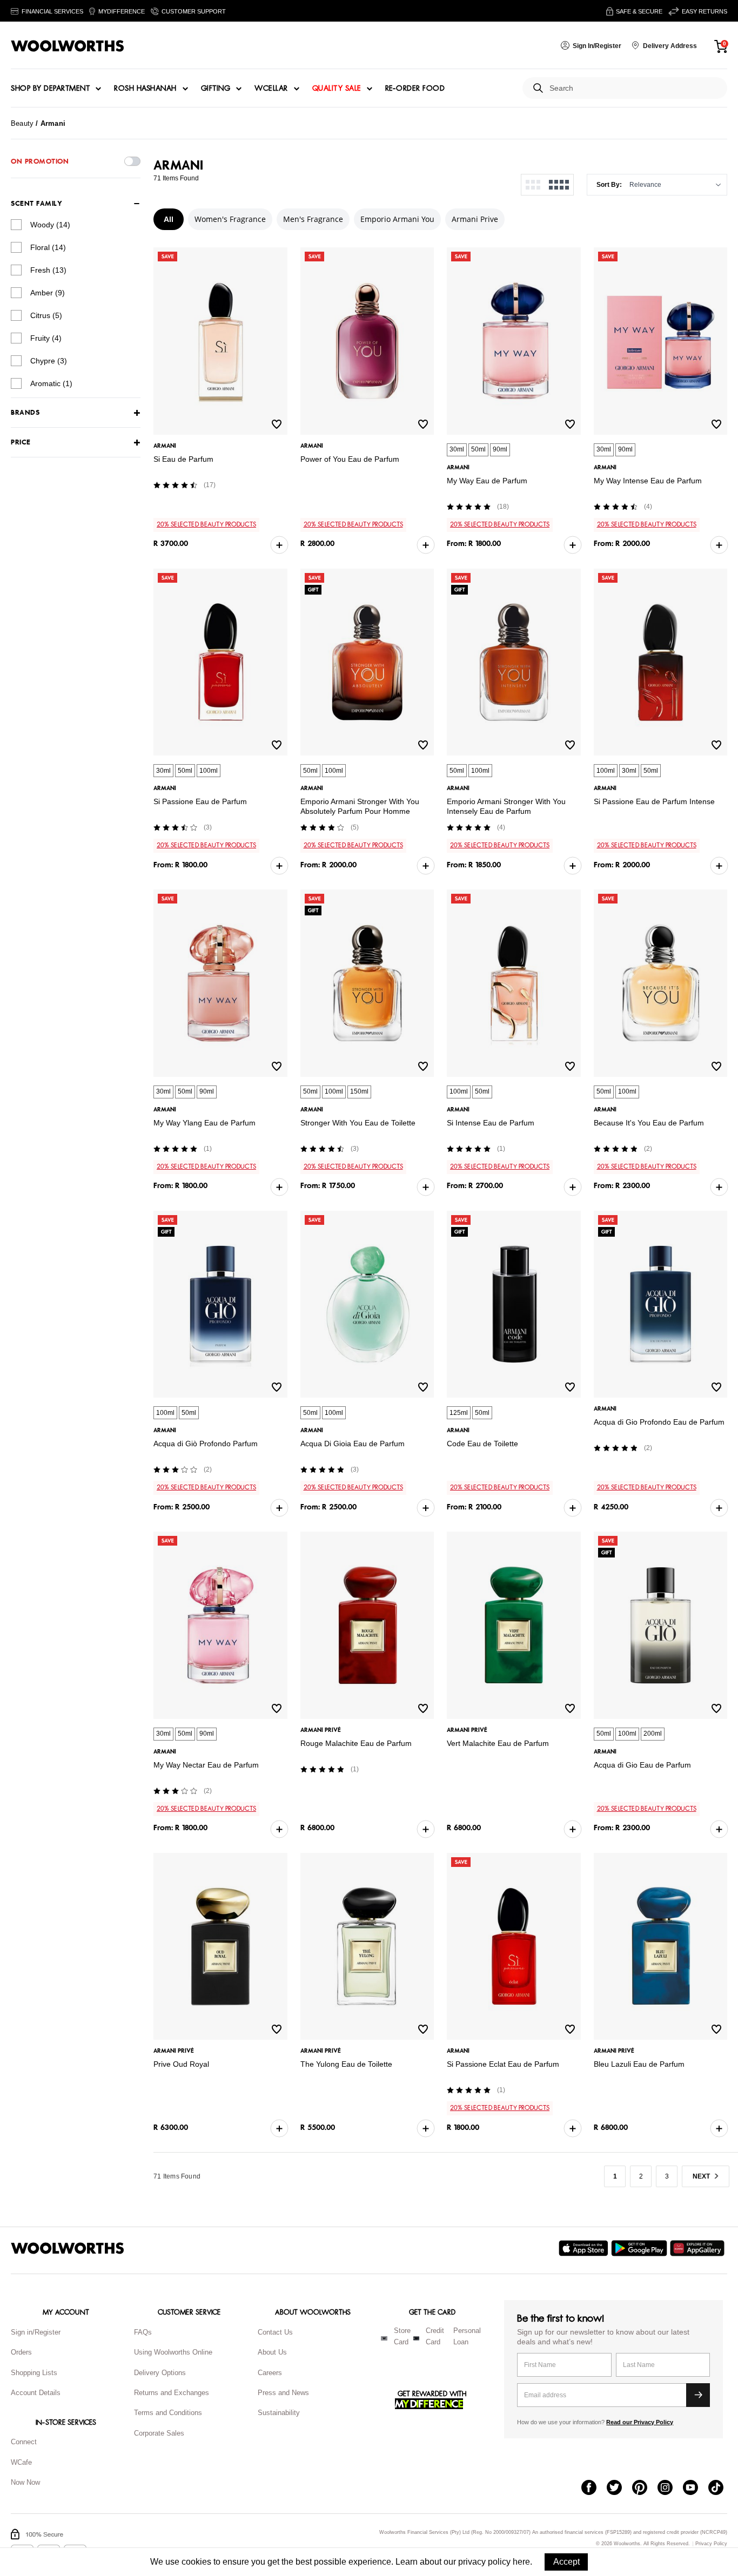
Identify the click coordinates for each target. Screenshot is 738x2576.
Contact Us (275, 2332)
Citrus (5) (46, 315)
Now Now (25, 2482)
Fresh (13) (48, 270)
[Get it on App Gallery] (699, 2248)
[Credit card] (416, 2338)
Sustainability (279, 2413)
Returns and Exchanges (172, 2393)
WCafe (21, 2462)
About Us (272, 2352)
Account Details (36, 2393)
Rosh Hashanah (145, 89)
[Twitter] (619, 2489)
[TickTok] (721, 2489)
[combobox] (634, 88)
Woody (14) (50, 225)
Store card (402, 2336)
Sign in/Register (36, 2332)
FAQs (143, 2332)
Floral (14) (48, 247)
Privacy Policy (711, 2544)
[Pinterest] (645, 2489)
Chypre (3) (49, 361)
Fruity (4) (46, 338)
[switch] (132, 161)
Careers (270, 2373)
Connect (24, 2442)
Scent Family (36, 204)
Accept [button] (566, 2562)
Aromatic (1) (51, 383)
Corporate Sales (159, 2433)
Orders (21, 2352)
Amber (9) (48, 293)
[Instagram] (670, 2489)
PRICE (21, 443)
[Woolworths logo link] (68, 46)
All (169, 219)
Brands (25, 413)
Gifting (216, 89)
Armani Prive (475, 219)
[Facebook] (594, 2489)
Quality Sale (337, 89)
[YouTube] (696, 2489)
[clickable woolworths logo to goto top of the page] (68, 2248)
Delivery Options (160, 2373)
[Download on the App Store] (585, 2248)
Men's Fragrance (313, 219)
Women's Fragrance (230, 219)
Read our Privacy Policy (640, 2422)
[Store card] (384, 2338)
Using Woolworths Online (173, 2352)
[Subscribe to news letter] (698, 2395)
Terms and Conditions (168, 2413)
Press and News (283, 2393)
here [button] (521, 2562)
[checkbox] (16, 225)
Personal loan (467, 2336)
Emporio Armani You (397, 219)
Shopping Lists (34, 2373)
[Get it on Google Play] (640, 2248)
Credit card (435, 2336)
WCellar (271, 89)
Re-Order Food (415, 89)
